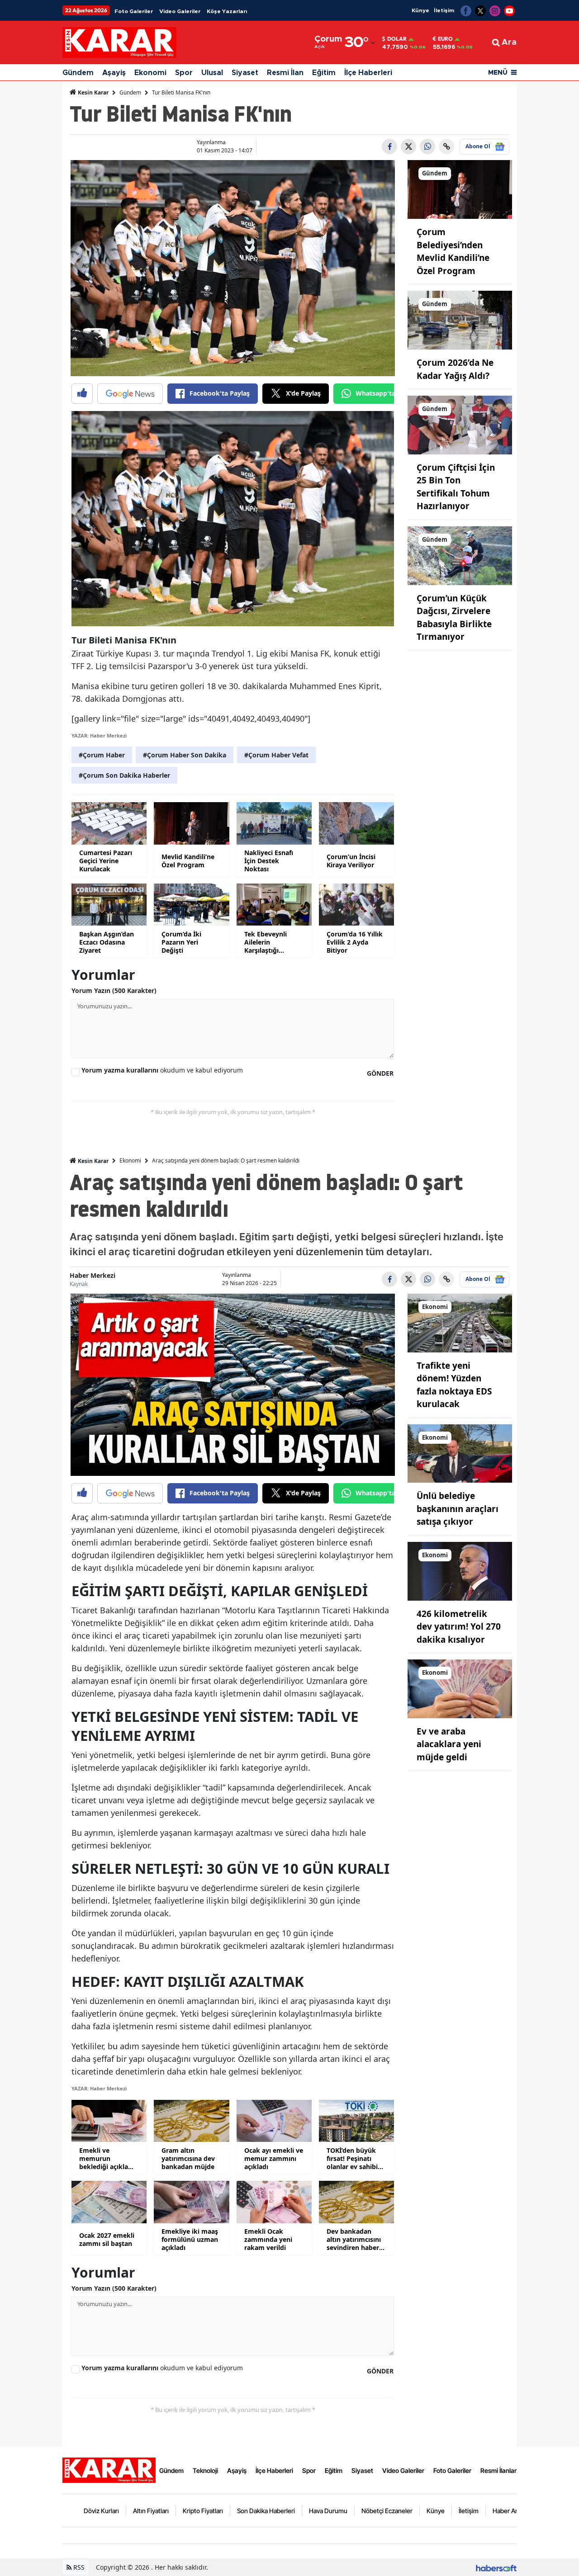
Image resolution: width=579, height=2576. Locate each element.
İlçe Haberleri (368, 73)
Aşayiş (114, 73)
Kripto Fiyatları (203, 2511)
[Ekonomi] (460, 1322)
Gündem (78, 73)
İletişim (444, 10)
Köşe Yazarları (227, 11)
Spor (184, 73)
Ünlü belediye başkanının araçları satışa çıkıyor (458, 1509)
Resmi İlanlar (498, 2470)
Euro (445, 39)
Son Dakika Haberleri (266, 2511)
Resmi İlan (285, 73)
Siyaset (245, 73)
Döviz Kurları (101, 2511)
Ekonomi (150, 73)
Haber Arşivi (510, 2511)
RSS (78, 2567)
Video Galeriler (180, 11)
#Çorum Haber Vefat (276, 755)
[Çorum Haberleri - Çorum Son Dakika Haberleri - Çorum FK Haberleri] (109, 2469)
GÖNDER (380, 1073)
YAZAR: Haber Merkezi (99, 735)
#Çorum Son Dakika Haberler (124, 775)
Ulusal (212, 73)
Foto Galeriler (134, 11)
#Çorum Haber (102, 755)
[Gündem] (460, 189)
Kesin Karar (93, 92)
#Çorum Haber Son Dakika (185, 755)
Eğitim (324, 73)
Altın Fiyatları (151, 2511)
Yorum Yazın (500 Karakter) (114, 990)
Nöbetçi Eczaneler (387, 2511)
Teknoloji (205, 2470)
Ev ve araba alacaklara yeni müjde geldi (449, 1744)
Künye (420, 10)
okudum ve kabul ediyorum (162, 1070)
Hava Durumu (328, 2511)
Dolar (397, 39)
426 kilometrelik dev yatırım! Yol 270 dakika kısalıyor (459, 1627)
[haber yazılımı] (496, 2567)
